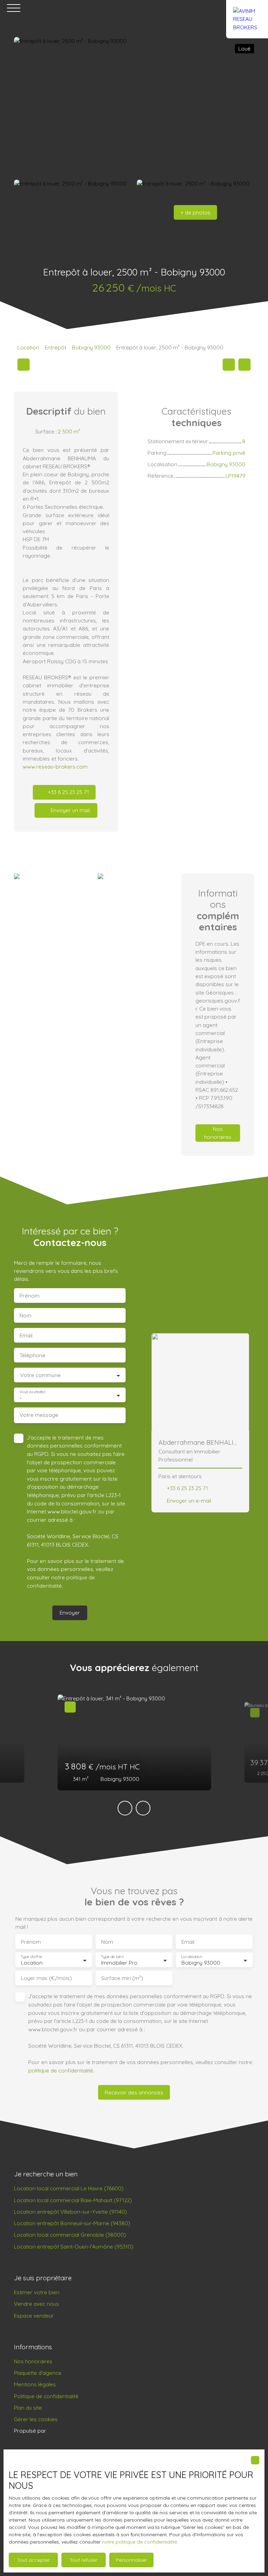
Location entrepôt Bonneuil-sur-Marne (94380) (72, 2223)
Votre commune (40, 1375)
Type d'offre (31, 1957)
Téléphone (32, 1355)
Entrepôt (55, 347)
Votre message (39, 1415)
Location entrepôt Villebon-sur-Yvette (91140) (70, 2212)
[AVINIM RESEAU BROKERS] (247, 8)
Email (26, 1335)
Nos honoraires (33, 2361)
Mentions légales (35, 2384)
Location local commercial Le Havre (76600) (69, 2188)
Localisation (192, 1957)
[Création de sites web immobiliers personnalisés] (65, 2431)
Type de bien (112, 1957)
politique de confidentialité (61, 2070)
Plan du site (28, 2408)
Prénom (29, 1296)
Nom (25, 1316)
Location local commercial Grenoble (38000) (70, 2235)
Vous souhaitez (32, 1392)
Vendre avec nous (36, 2304)
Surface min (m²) (122, 1978)
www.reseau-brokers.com (55, 766)
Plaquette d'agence (38, 2373)
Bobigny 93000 (91, 347)
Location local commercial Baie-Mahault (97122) (73, 2200)
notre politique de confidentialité (139, 2542)
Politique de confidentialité (46, 2396)
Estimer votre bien (37, 2292)
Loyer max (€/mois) (46, 1978)
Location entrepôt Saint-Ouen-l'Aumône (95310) (74, 2246)
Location (28, 347)
